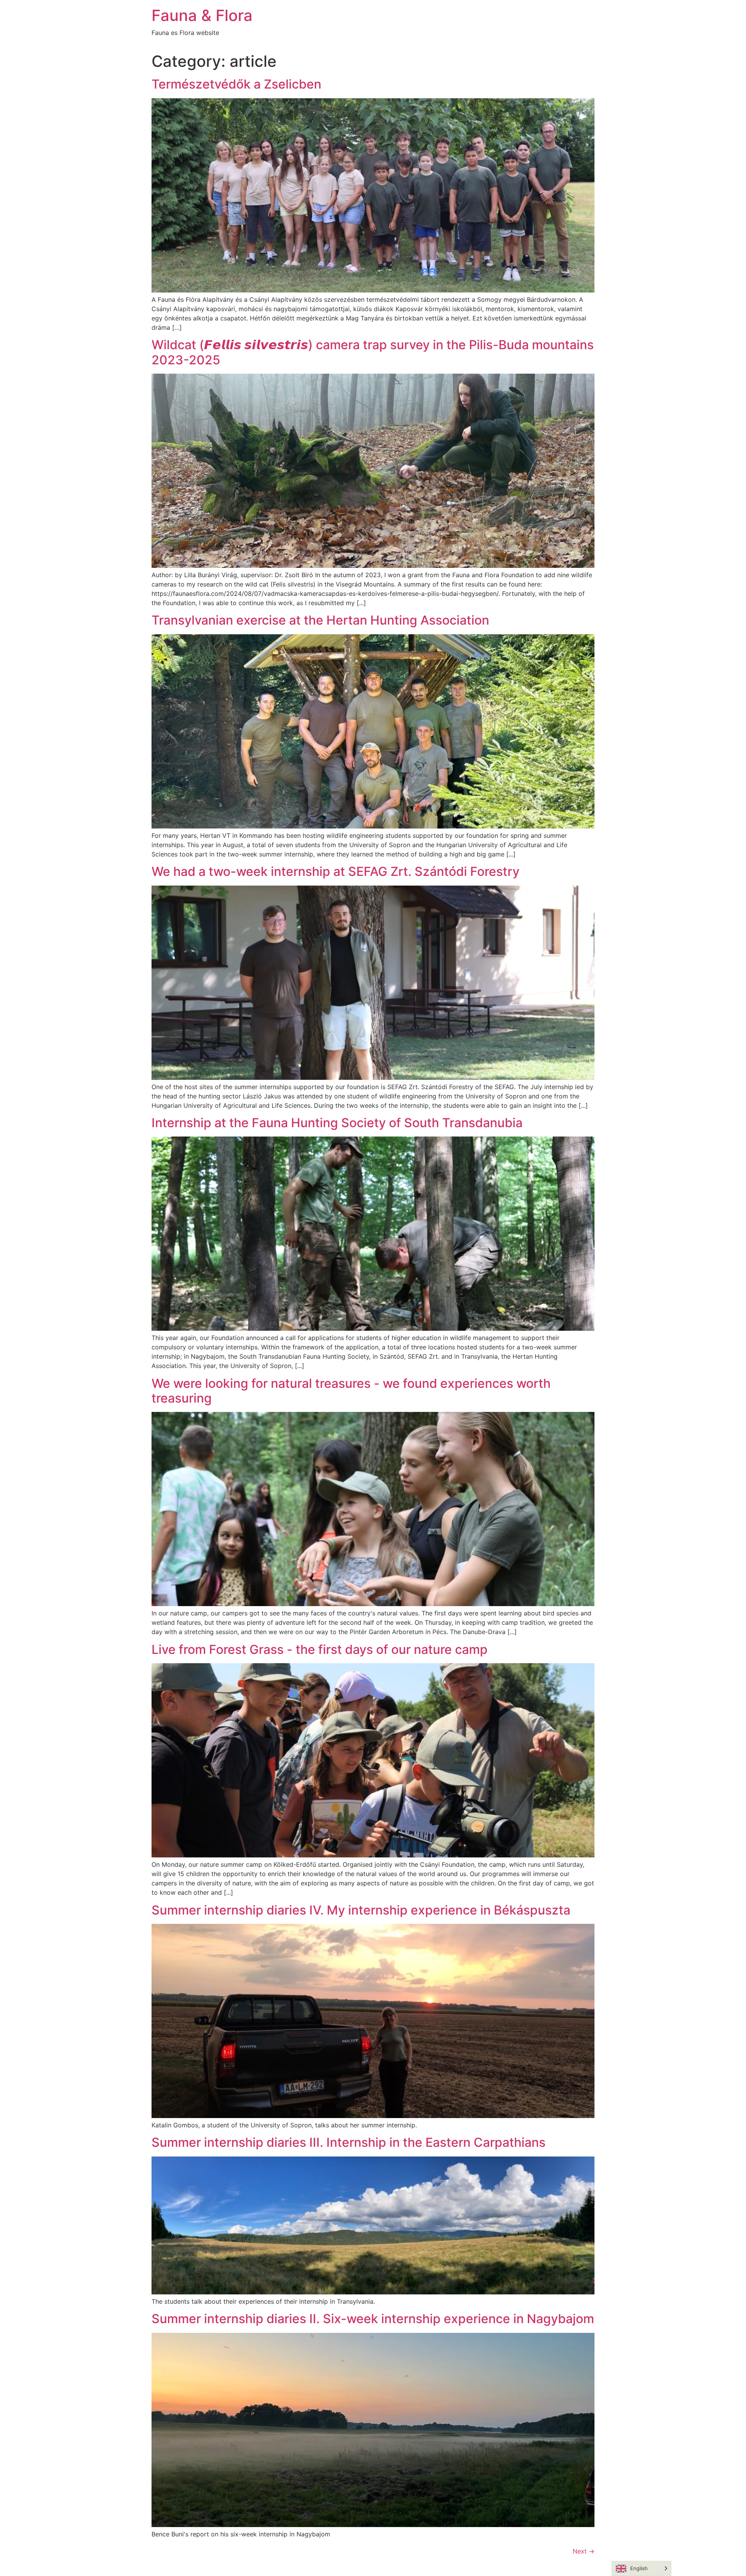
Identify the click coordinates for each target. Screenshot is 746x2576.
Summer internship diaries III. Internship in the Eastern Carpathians (349, 2142)
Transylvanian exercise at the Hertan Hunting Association (320, 620)
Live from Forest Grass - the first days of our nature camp (320, 1649)
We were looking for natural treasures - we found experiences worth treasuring (351, 1391)
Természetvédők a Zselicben (236, 84)
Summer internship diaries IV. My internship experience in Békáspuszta (361, 1910)
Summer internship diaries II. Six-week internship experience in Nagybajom (373, 2319)
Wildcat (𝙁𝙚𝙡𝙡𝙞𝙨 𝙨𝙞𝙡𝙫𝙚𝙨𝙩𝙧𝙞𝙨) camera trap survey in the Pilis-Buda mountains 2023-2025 (373, 352)
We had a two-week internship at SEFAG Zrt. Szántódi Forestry (336, 871)
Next (584, 2551)
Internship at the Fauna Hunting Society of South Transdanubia (337, 1123)
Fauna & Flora (202, 15)
